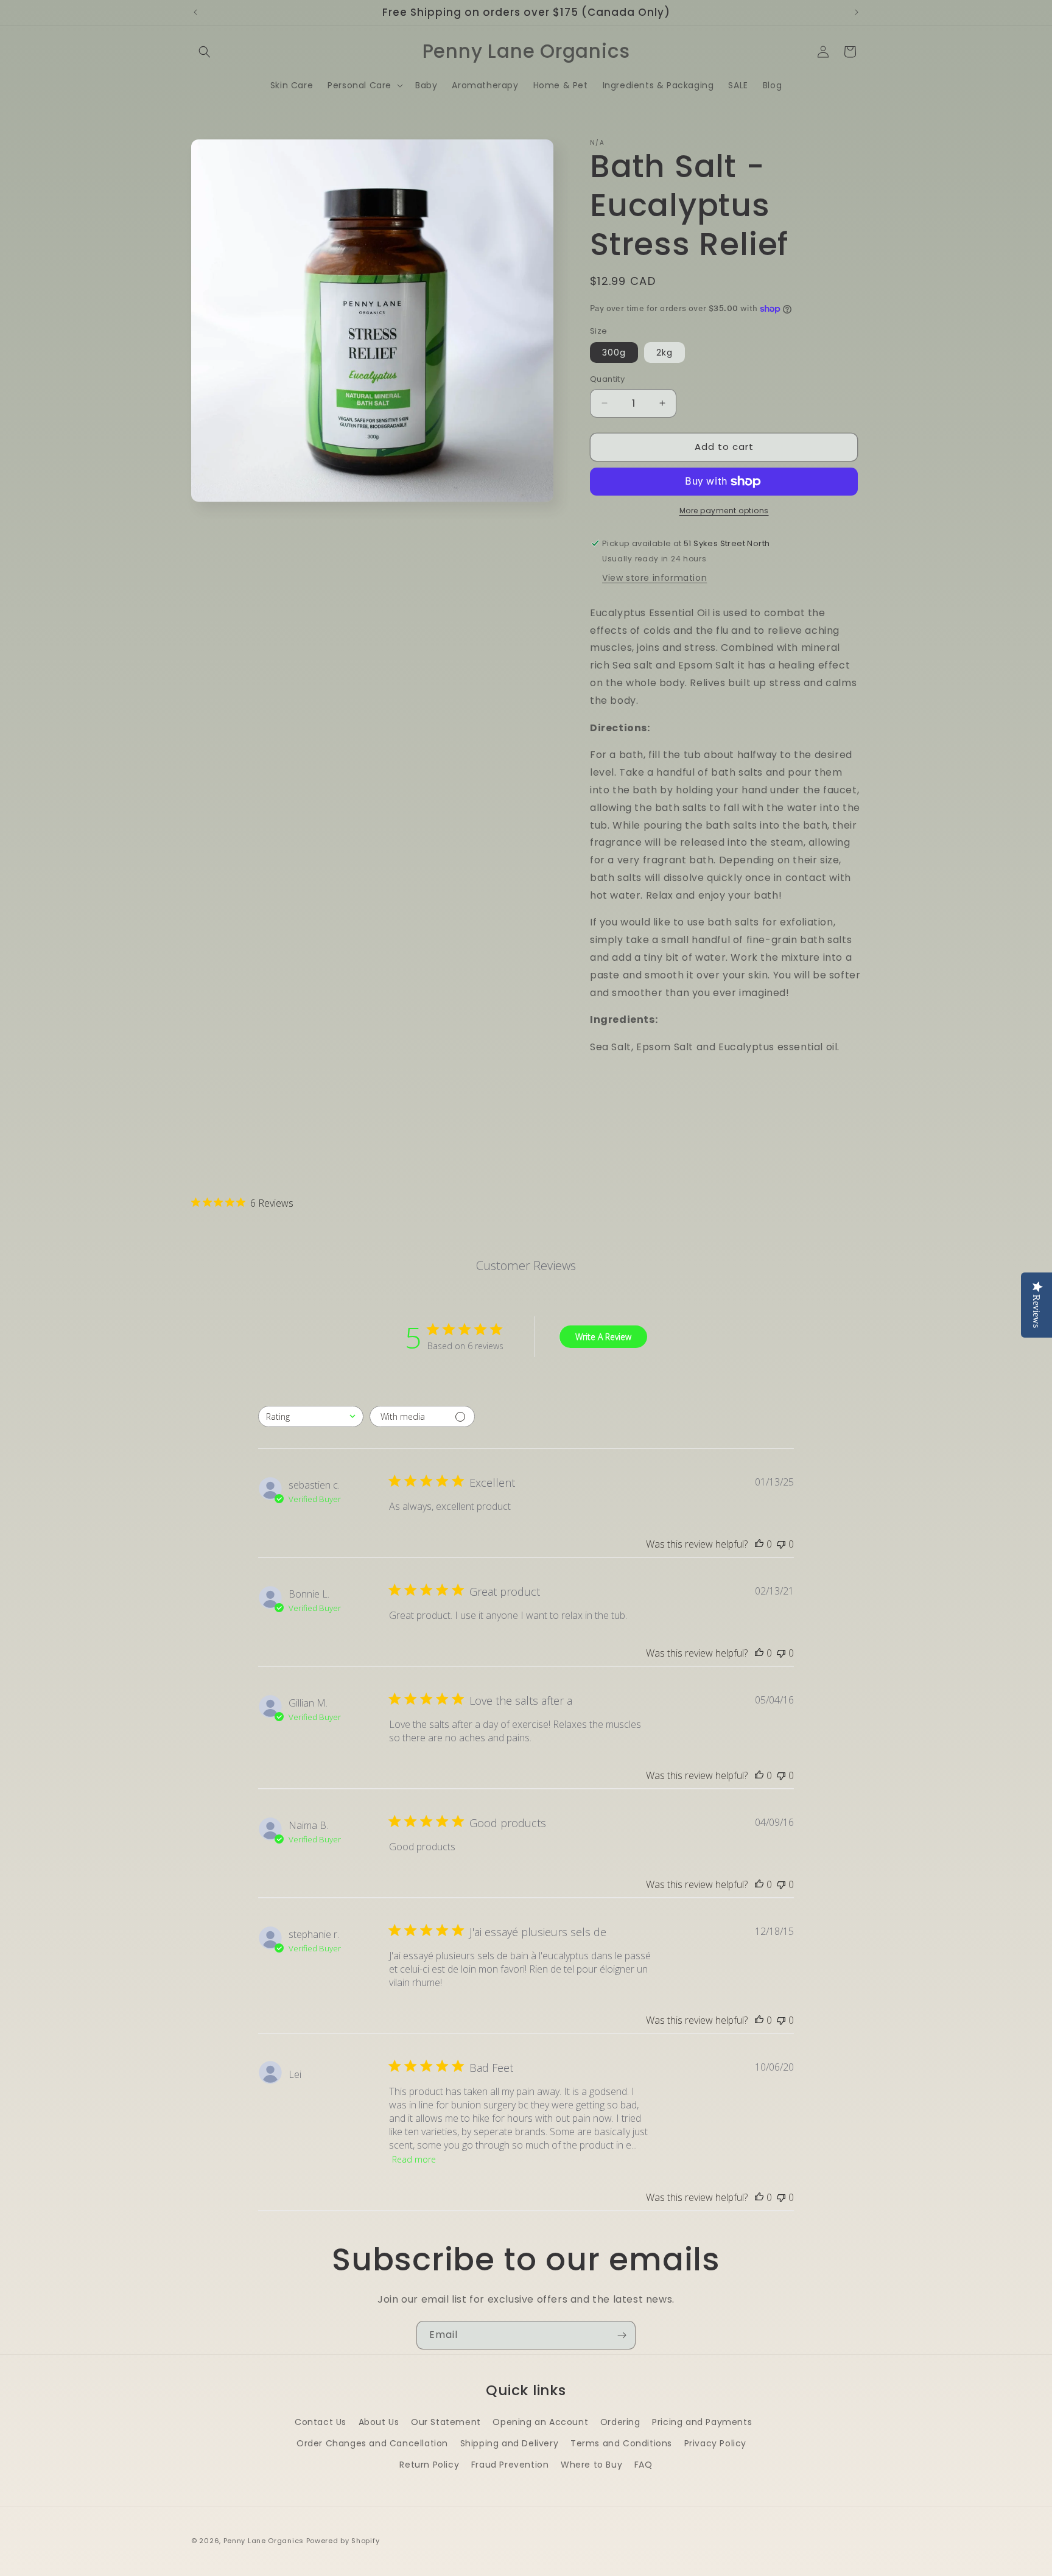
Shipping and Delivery (510, 2443)
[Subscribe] (622, 2335)
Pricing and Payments (702, 2422)
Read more (414, 2159)
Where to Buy (591, 2465)
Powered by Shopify (343, 2541)
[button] (205, 52)
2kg (665, 353)
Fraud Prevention (510, 2465)
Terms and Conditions (621, 2443)
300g (614, 353)
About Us (379, 2422)
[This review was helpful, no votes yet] (759, 1544)
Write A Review (603, 1337)
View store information (654, 578)
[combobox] (311, 1416)
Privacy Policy (715, 2443)
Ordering (620, 2422)
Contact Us (321, 2422)
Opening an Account (540, 2422)
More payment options (724, 511)
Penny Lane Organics (264, 2541)
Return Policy (429, 2465)
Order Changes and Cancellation (372, 2443)
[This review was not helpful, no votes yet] (781, 1544)
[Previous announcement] (195, 12)
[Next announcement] (857, 12)
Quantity (607, 379)
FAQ (643, 2465)
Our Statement (446, 2422)
